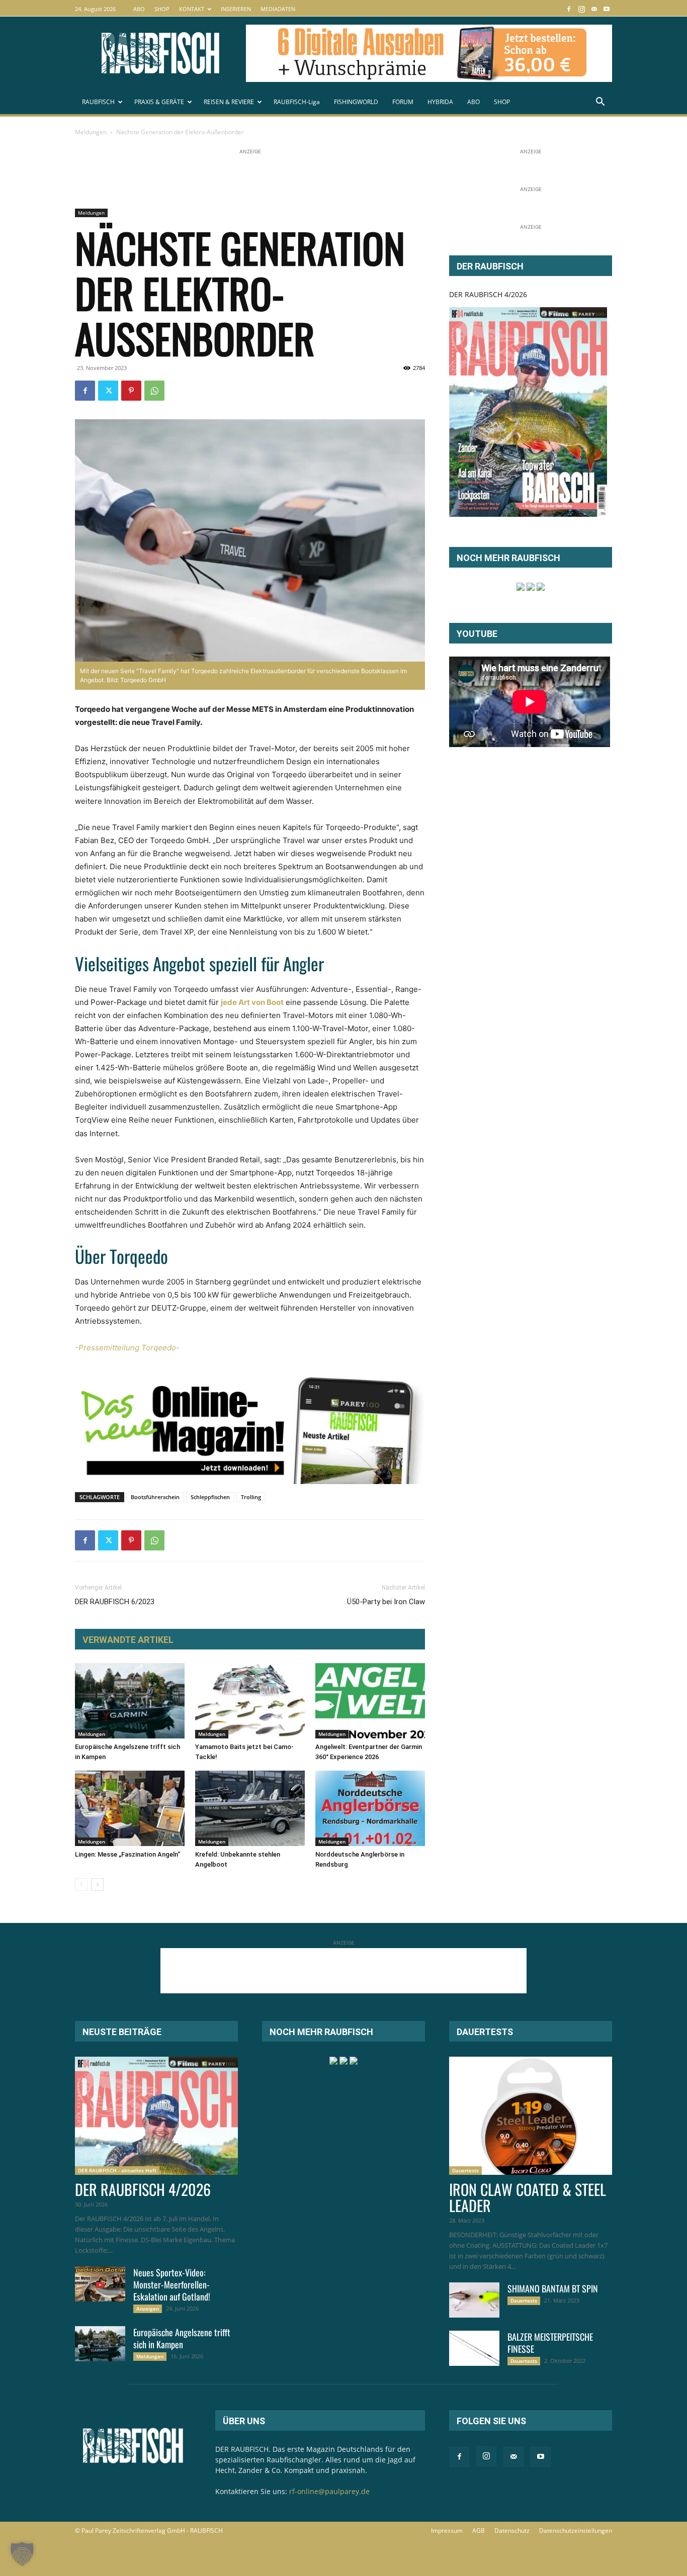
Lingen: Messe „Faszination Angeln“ (127, 1854)
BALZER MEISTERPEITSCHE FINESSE (550, 2343)
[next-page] (97, 1884)
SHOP (162, 9)
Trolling (251, 1497)
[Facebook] (569, 9)
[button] (600, 103)
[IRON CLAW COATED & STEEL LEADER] (531, 2116)
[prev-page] (81, 1884)
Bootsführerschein (155, 1497)
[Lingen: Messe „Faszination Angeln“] (130, 1808)
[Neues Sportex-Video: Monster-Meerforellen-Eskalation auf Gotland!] (100, 2284)
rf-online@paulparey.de (329, 2491)
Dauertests (465, 2170)
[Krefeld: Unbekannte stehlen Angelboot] (250, 1808)
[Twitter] (108, 391)
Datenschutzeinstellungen (576, 2531)
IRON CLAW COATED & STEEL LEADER (528, 2197)
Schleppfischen (210, 1497)
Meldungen (91, 132)
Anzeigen (148, 2309)
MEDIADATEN (278, 9)
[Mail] (594, 9)
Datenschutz (512, 2531)
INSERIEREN (236, 9)
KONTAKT (192, 9)
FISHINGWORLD (356, 102)
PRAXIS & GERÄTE (159, 102)
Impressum (447, 2531)
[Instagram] (581, 9)
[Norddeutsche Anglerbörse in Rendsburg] (370, 1808)
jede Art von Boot (252, 1002)
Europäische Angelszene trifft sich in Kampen (182, 2338)
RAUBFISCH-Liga (297, 102)
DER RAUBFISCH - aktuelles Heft (117, 2170)
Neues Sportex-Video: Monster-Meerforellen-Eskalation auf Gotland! (172, 2284)
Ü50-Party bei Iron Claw (386, 1602)
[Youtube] (607, 9)
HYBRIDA (440, 102)
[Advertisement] (258, 179)
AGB (479, 2531)
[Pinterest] (131, 391)
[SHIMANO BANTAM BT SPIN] (474, 2300)
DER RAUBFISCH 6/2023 (115, 1602)
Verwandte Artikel (128, 1640)
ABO (139, 9)
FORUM (403, 102)
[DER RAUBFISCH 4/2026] (528, 412)
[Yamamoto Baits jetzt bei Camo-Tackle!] (250, 1701)
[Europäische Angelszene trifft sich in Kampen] (130, 1701)
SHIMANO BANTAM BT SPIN (553, 2288)
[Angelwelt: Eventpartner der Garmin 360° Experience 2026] (370, 1701)
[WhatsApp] (154, 391)
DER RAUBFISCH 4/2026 (488, 294)
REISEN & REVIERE (229, 102)
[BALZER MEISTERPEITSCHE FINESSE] (474, 2348)
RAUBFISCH (98, 102)
